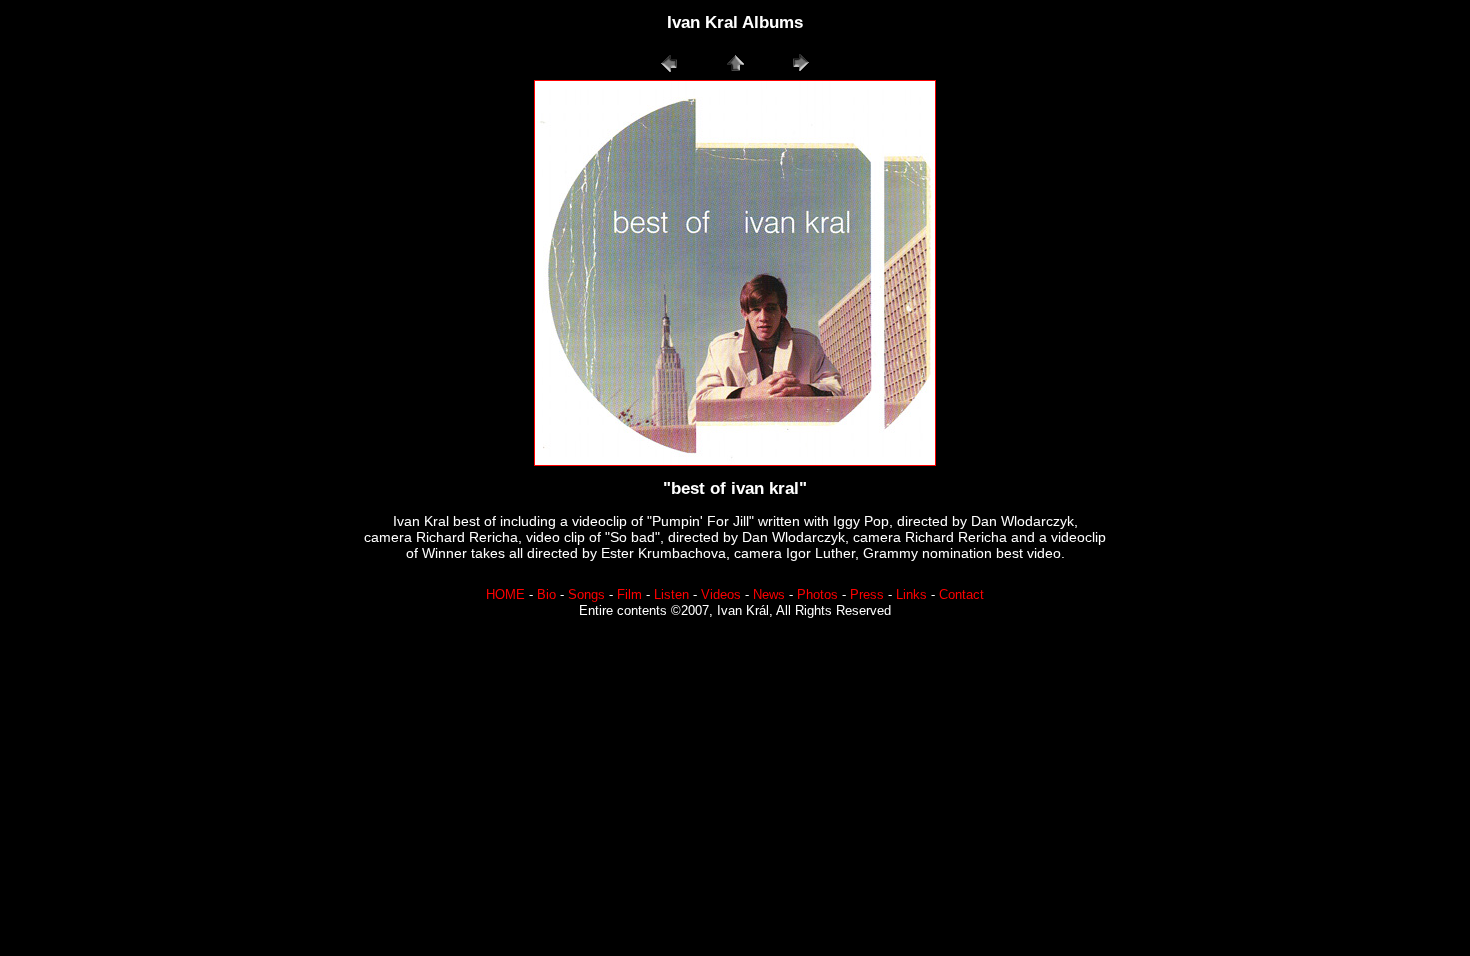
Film (629, 595)
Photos (817, 595)
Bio (546, 595)
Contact (961, 595)
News (769, 595)
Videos (721, 595)
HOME (505, 595)
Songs (586, 595)
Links (911, 595)
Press (867, 595)
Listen (671, 595)
